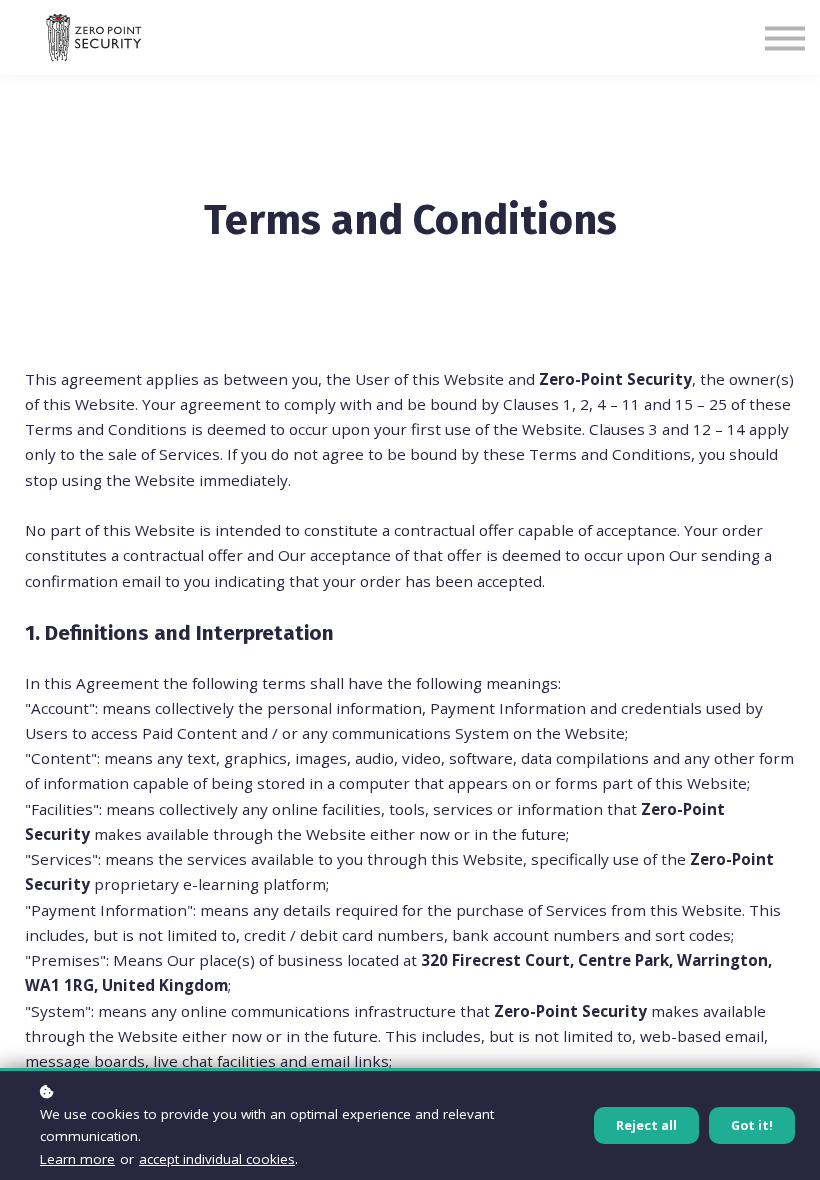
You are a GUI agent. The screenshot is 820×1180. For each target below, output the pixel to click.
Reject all (646, 1125)
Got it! (752, 1125)
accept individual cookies (217, 1159)
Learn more (77, 1159)
